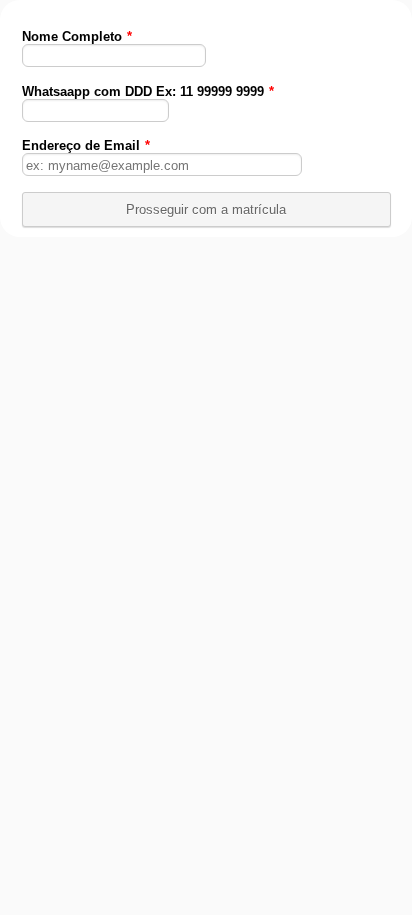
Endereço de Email (86, 145)
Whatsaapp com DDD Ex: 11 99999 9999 (148, 91)
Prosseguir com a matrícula (206, 209)
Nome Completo (77, 36)
